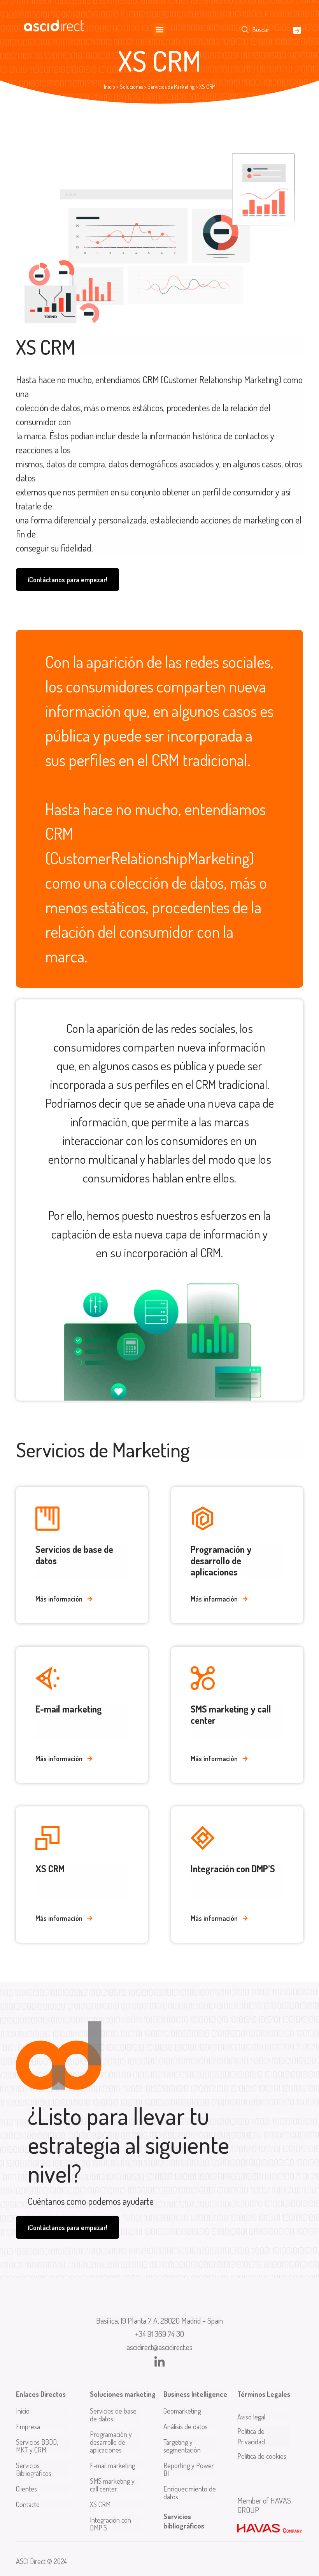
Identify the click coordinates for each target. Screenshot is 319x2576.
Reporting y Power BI (189, 2469)
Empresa (28, 2426)
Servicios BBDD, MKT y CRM (37, 2446)
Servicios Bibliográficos (34, 2469)
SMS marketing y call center (112, 2485)
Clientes (26, 2489)
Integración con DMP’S (110, 2524)
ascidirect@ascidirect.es (159, 2347)
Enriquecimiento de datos (190, 2493)
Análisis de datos (186, 2426)
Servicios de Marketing (171, 87)
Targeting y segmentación (182, 2446)
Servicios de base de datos (113, 2415)
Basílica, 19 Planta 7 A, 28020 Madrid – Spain (159, 2321)
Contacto (28, 2504)
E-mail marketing (112, 2465)
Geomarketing (182, 2411)
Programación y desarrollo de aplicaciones (111, 2442)
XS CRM (100, 2504)
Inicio (110, 87)
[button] (160, 30)
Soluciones (131, 87)
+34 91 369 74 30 (159, 2334)
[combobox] (263, 30)
